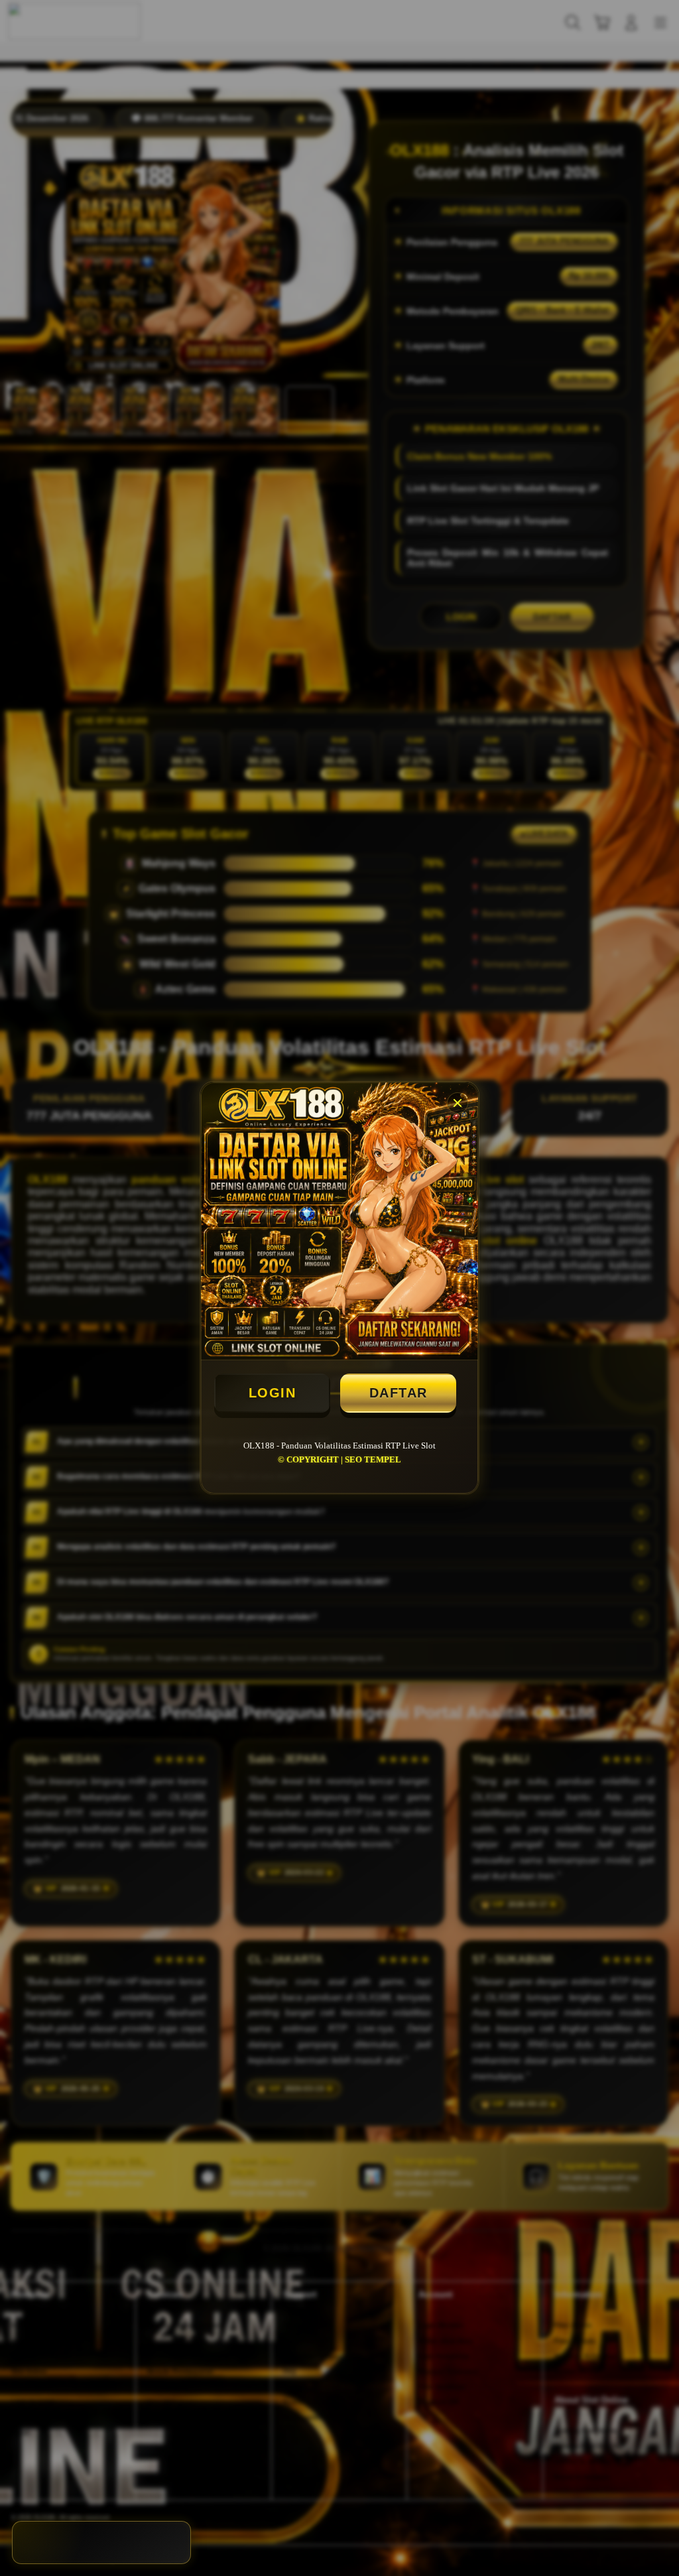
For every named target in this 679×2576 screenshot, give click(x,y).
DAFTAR (399, 1393)
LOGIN (273, 1393)
